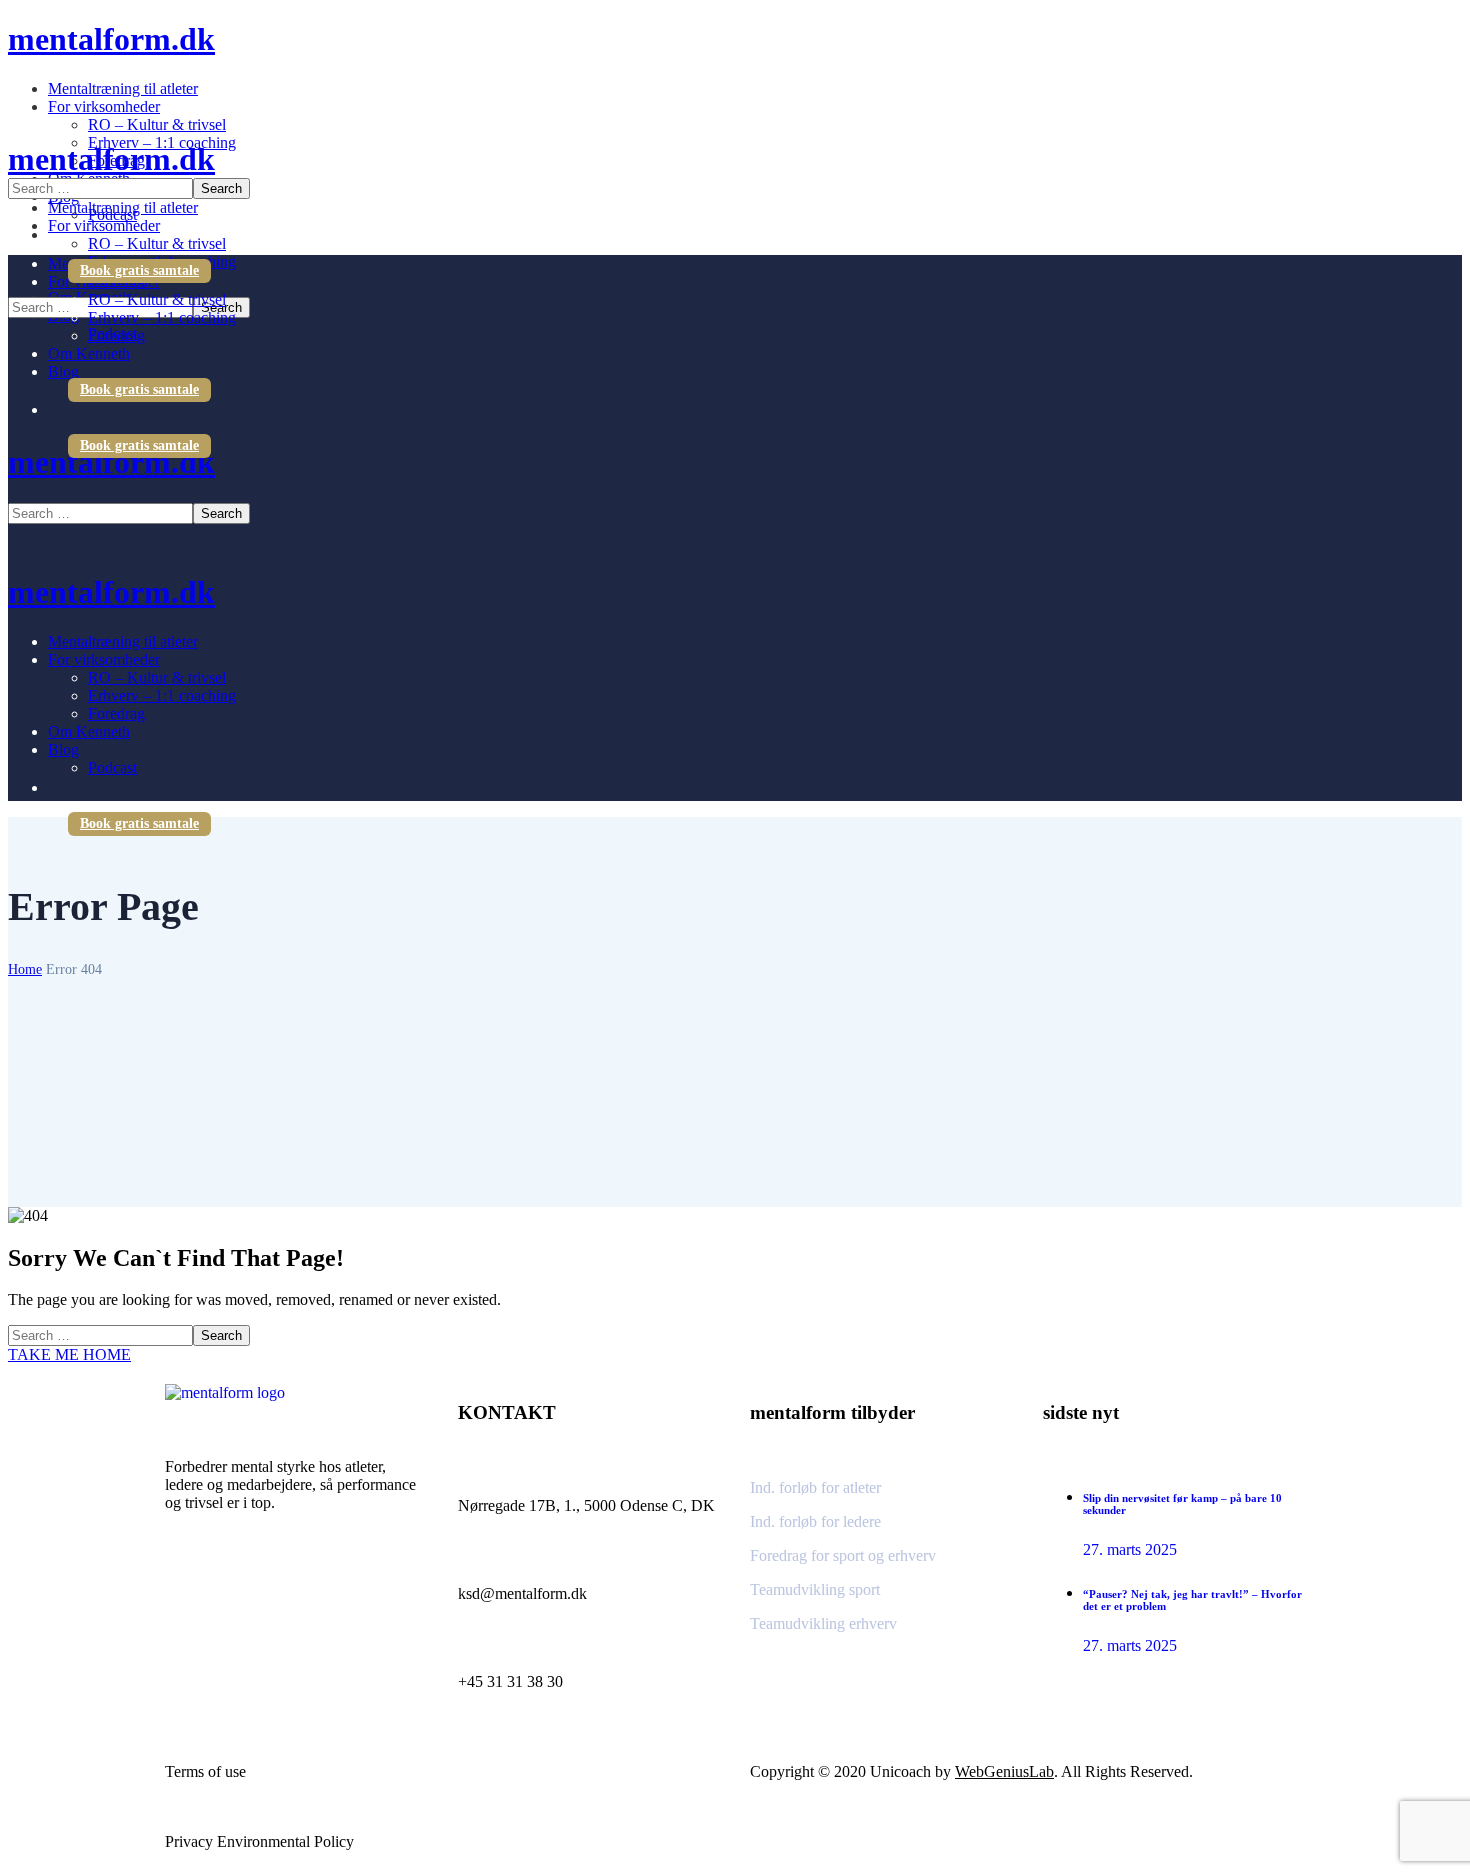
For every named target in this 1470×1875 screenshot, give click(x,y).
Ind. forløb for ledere (815, 1521)
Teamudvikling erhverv (823, 1623)
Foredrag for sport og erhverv (843, 1555)
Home (25, 969)
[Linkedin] (240, 1593)
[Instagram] (190, 1593)
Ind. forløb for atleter (815, 1487)
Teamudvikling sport (815, 1589)
